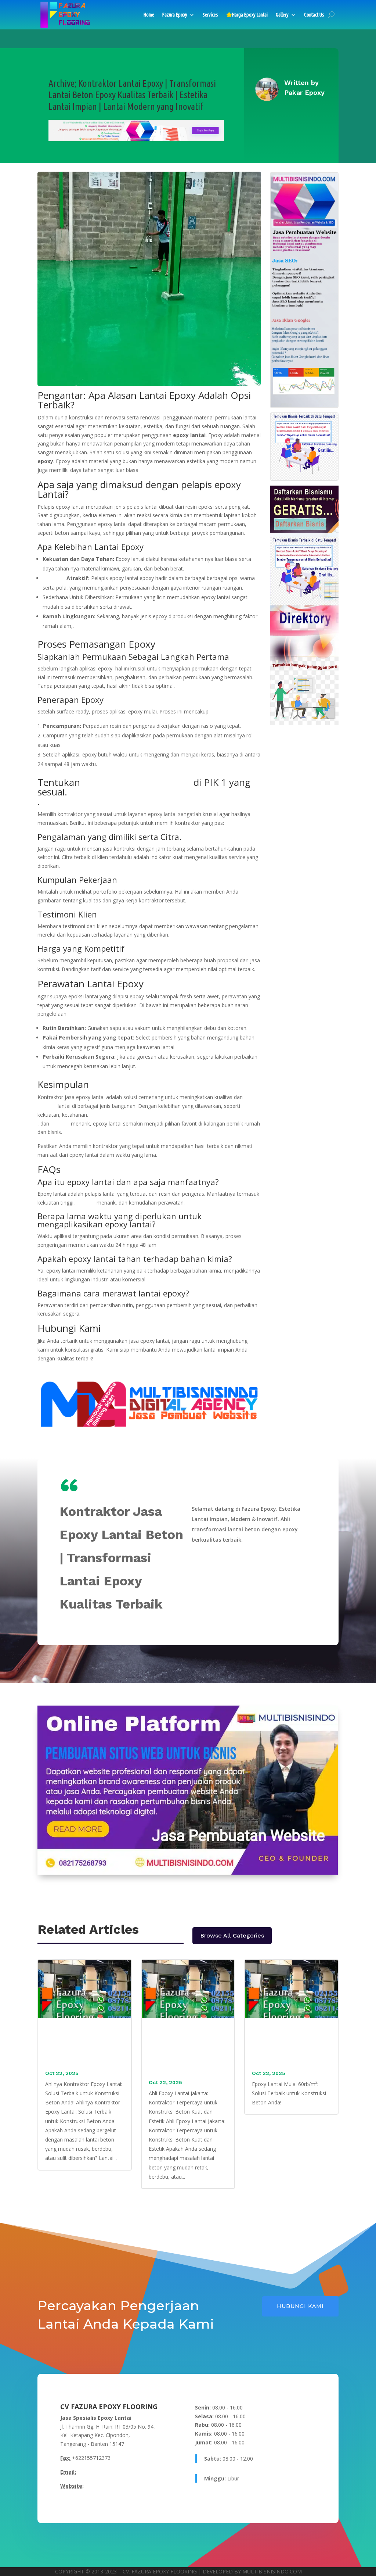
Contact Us (314, 15)
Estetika (54, 578)
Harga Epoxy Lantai (250, 15)
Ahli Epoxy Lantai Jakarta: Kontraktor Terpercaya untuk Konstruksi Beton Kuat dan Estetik (186, 2052)
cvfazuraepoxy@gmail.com (109, 2472)
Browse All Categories (232, 1935)
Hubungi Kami (300, 2306)
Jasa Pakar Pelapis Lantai (137, 782)
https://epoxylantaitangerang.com (125, 2486)
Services (210, 15)
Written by (301, 83)
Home (149, 15)
